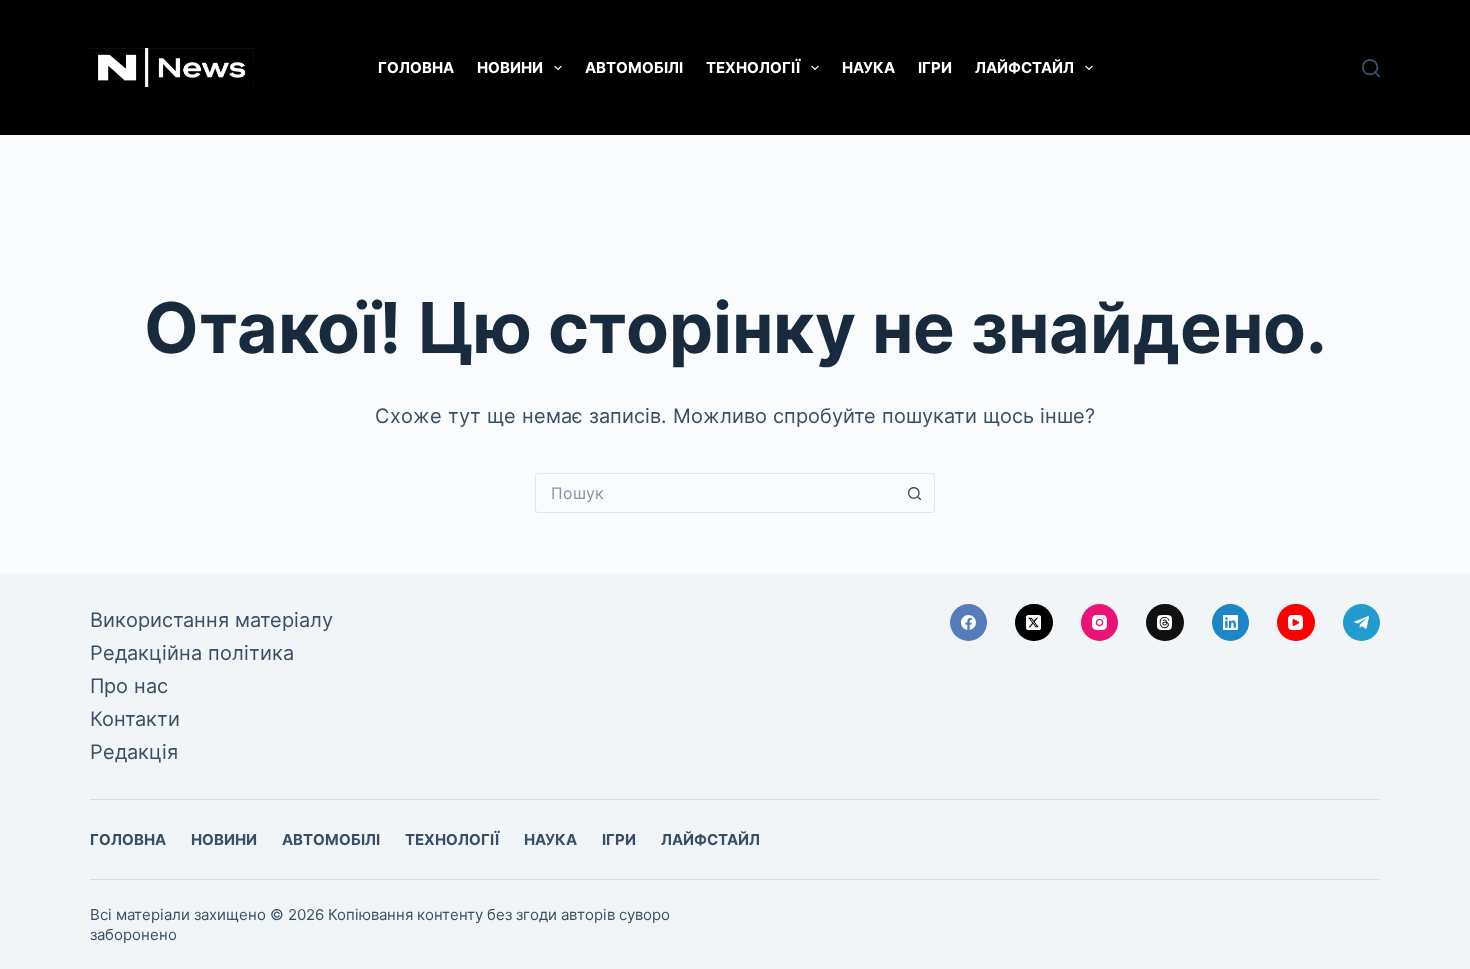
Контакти (135, 719)
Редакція (134, 752)
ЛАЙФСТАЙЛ (1024, 67)
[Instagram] (1100, 623)
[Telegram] (1362, 623)
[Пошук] (1371, 68)
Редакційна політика (192, 653)
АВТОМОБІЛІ (634, 67)
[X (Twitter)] (1034, 623)
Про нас (129, 686)
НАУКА (868, 67)
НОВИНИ (510, 67)
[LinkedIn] (1231, 623)
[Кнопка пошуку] (915, 493)
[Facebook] (969, 623)
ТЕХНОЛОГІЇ (753, 67)
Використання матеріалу (211, 620)
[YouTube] (1296, 623)
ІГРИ (935, 67)
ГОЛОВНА (416, 67)
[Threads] (1165, 623)
